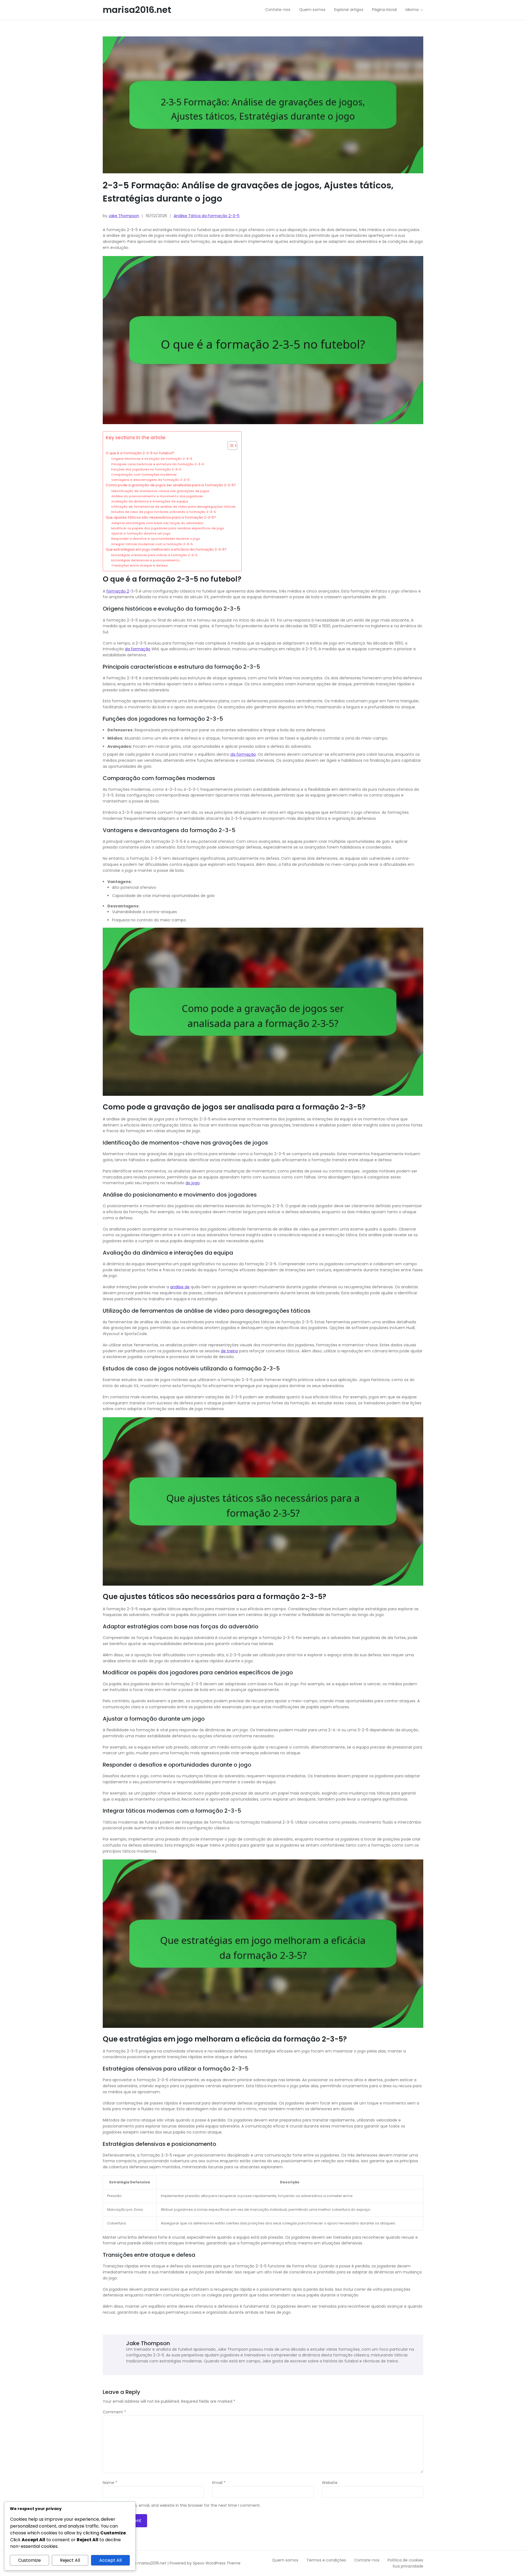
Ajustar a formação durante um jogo (141, 533)
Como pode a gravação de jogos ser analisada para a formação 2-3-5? (171, 485)
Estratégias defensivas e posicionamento (145, 560)
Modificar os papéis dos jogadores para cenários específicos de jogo (168, 528)
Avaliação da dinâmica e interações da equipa (150, 501)
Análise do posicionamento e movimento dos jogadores (157, 496)
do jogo (193, 1183)
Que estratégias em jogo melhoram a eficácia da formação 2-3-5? (166, 549)
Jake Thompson (124, 216)
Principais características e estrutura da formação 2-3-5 (158, 464)
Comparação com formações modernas (144, 475)
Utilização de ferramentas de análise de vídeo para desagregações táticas (173, 507)
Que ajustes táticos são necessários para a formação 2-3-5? (161, 517)
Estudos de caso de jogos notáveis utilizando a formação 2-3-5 (164, 512)
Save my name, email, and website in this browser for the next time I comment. (184, 2506)
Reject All (70, 2560)
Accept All (110, 2560)
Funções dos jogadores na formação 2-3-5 (146, 469)
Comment (114, 2412)
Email (219, 2483)
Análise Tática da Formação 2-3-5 (207, 216)
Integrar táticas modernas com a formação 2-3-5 (152, 544)
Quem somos (285, 2560)
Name (110, 2483)
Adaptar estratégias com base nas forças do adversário (157, 523)
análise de (180, 1287)
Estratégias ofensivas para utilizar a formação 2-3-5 (154, 555)
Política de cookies (405, 2560)
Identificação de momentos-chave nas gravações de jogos (160, 491)
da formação (138, 649)
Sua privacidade (408, 2566)
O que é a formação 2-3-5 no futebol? (140, 453)
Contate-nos (367, 2560)
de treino (229, 1351)
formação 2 (118, 591)
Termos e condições (326, 2560)
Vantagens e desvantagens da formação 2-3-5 (150, 480)
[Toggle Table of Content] (230, 445)
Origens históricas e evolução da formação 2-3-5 (152, 459)
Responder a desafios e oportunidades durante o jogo (156, 539)
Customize (29, 2560)
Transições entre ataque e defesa (139, 565)
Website (330, 2483)
